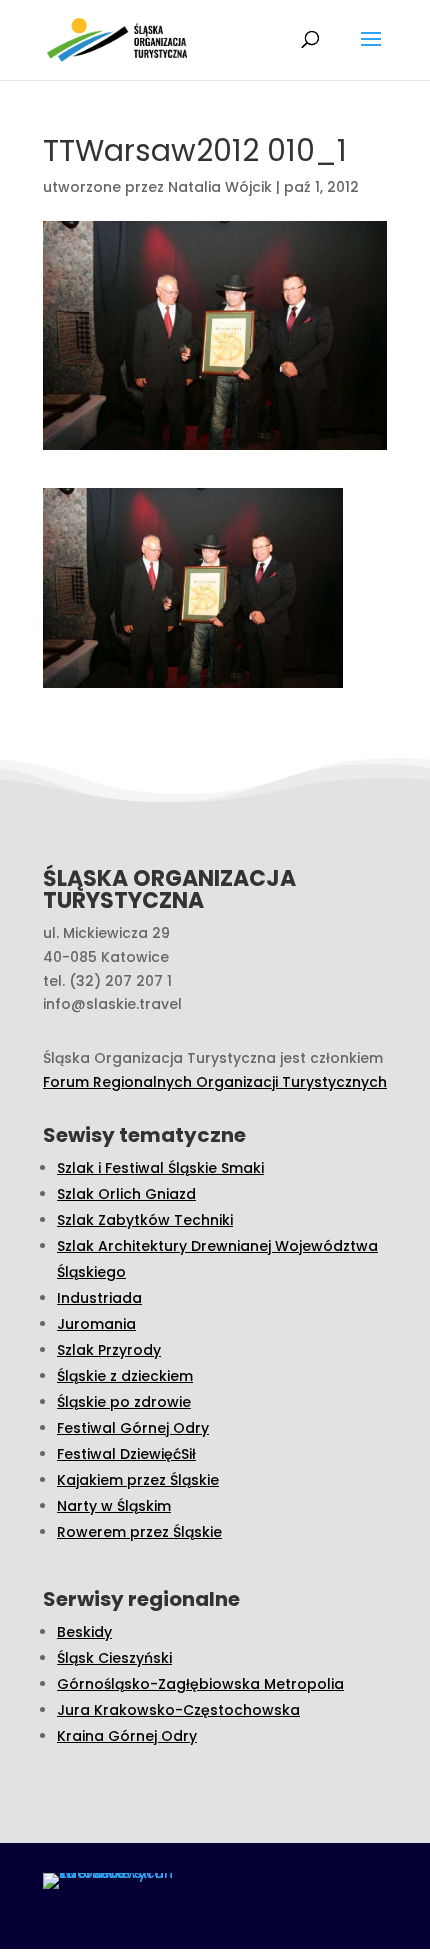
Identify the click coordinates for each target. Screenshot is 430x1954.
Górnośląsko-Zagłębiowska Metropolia (200, 1684)
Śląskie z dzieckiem (125, 1376)
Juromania (96, 1324)
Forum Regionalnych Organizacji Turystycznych (215, 1082)
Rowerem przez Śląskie (139, 1532)
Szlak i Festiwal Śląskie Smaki (160, 1168)
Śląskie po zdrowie (124, 1402)
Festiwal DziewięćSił (126, 1454)
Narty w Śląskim (114, 1506)
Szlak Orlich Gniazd (126, 1194)
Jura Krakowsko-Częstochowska (178, 1710)
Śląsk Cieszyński (114, 1658)
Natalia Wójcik (220, 187)
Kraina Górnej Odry (127, 1736)
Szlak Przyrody (109, 1350)
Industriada (99, 1298)
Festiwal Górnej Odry (133, 1428)
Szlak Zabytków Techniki (145, 1220)
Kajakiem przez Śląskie (138, 1480)
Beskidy (84, 1632)
